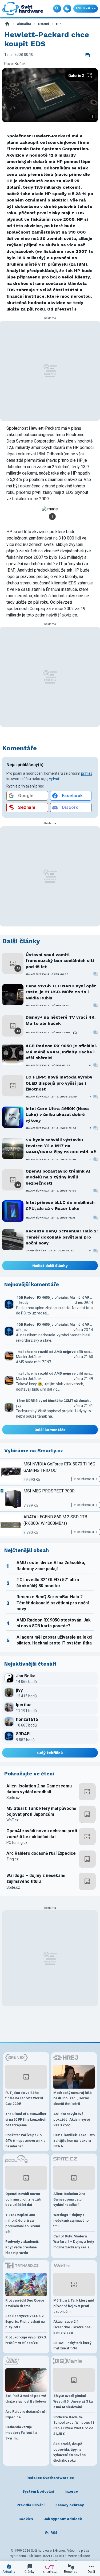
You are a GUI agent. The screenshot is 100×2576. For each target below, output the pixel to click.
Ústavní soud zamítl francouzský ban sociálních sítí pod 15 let (60, 961)
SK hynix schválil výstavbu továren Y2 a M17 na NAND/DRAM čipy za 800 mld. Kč (61, 1146)
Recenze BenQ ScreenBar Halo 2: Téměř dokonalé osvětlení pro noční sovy (62, 1237)
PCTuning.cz (17, 1842)
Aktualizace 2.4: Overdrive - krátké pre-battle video (73, 2327)
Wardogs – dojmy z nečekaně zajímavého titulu (36, 1878)
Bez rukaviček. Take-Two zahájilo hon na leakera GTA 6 (74, 2141)
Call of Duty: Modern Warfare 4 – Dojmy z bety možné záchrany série (74, 2242)
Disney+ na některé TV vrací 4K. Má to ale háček (61, 1020)
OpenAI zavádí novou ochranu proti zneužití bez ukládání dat (42, 1834)
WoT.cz (13, 1820)
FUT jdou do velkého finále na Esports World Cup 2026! (24, 2098)
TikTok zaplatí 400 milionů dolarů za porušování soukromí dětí (23, 2223)
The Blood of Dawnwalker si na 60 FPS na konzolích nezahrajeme (26, 2119)
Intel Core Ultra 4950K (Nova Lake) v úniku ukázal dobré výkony (57, 1115)
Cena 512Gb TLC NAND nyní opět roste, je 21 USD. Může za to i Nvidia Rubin (61, 992)
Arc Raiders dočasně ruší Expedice (41, 1853)
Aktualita (24, 24)
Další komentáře (50, 1430)
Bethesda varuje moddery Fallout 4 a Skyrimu (21, 2433)
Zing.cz (13, 1859)
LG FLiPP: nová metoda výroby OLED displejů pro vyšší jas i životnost (59, 1083)
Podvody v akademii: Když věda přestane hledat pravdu (22, 2247)
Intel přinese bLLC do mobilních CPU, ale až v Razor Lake (60, 1205)
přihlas (87, 773)
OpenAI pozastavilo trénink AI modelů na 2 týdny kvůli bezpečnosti (58, 1177)
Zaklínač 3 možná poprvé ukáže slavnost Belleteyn (26, 2399)
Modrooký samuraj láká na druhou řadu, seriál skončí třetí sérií (72, 2098)
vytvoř (54, 779)
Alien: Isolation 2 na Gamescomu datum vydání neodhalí (39, 1789)
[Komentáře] (88, 55)
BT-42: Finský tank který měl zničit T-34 (72, 2346)
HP (58, 24)
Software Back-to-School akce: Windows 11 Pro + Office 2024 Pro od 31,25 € (74, 2425)
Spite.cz (13, 1798)
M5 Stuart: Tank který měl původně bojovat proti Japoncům (41, 1811)
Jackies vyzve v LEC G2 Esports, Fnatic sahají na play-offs (25, 2321)
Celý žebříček (50, 1753)
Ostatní (43, 24)
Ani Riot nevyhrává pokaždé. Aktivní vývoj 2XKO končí (72, 2119)
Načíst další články (50, 1266)
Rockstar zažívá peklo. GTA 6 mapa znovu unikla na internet (25, 2141)
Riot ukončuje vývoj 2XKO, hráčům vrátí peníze (26, 2340)
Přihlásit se (86, 8)
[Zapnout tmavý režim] (67, 9)
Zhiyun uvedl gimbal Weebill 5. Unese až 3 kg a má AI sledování (73, 2401)
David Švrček (36, 1250)
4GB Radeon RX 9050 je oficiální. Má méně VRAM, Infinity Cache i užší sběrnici (61, 1052)
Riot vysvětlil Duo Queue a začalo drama (25, 2303)
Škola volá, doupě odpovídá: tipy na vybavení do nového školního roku (69, 2452)
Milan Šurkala (37, 974)
